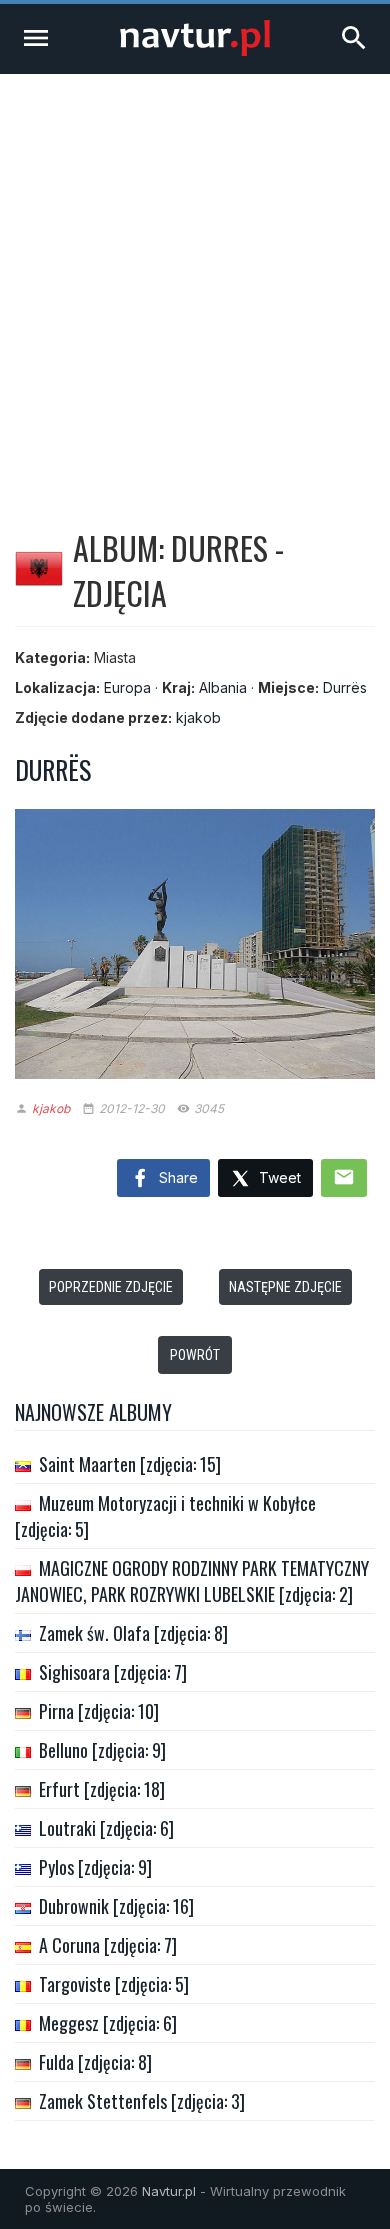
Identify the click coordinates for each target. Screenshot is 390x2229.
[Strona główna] (195, 50)
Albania (223, 687)
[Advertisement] (195, 279)
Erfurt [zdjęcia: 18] (102, 1789)
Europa (127, 687)
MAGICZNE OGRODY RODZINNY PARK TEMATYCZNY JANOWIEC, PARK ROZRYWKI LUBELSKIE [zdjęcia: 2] (192, 1581)
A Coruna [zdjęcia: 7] (108, 1945)
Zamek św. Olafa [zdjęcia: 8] (133, 1633)
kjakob (198, 717)
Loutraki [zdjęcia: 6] (106, 1828)
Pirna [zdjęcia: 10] (99, 1711)
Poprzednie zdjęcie (111, 1287)
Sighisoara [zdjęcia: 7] (113, 1672)
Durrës (345, 687)
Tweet (278, 1177)
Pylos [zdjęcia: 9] (95, 1867)
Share (176, 1177)
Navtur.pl (169, 2191)
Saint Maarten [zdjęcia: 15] (130, 1464)
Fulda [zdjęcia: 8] (95, 2062)
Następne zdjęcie (285, 1287)
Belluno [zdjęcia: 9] (102, 1750)
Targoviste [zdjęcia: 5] (114, 1984)
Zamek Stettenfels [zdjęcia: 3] (142, 2101)
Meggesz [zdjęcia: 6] (108, 2023)
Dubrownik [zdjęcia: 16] (116, 1906)
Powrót (195, 1355)
